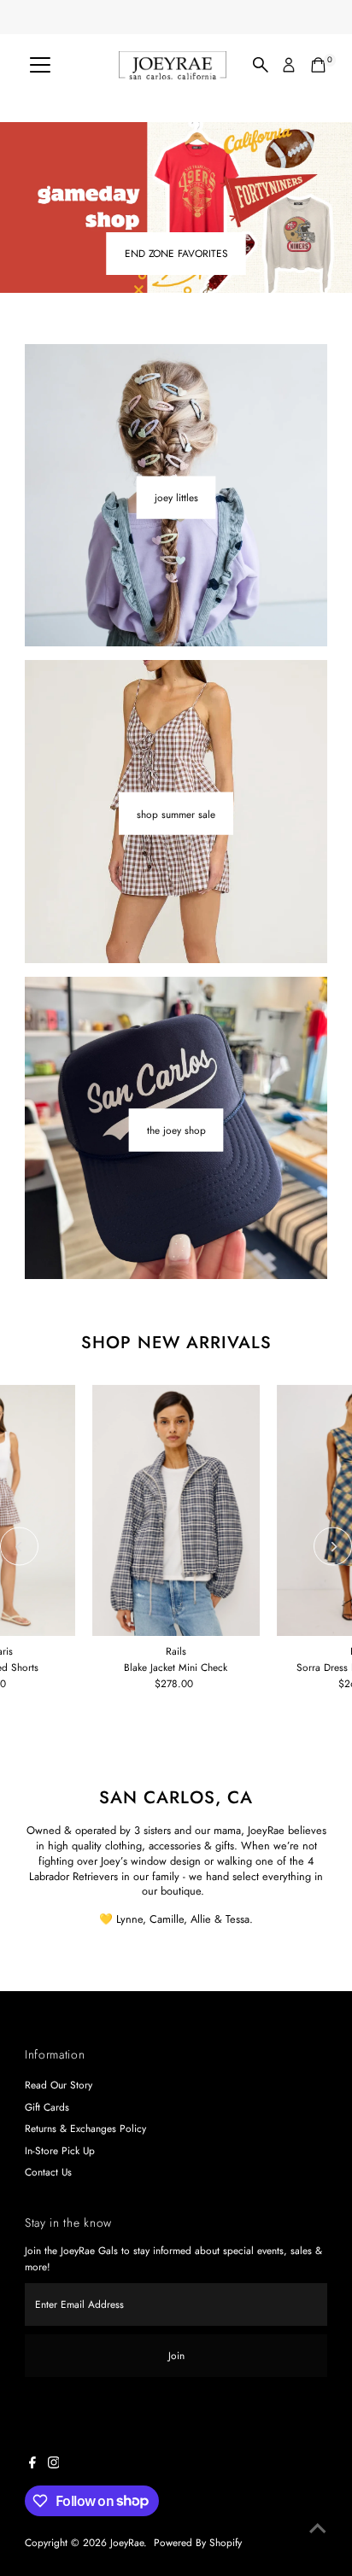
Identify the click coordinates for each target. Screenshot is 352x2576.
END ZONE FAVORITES (176, 253)
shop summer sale (176, 813)
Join (176, 2355)
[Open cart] (318, 65)
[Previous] (19, 1547)
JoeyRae (127, 2542)
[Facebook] (32, 2465)
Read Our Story (59, 2085)
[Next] (333, 1547)
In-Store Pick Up (60, 2150)
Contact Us (48, 2172)
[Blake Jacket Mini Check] (176, 1510)
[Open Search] (261, 65)
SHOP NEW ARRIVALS (176, 1343)
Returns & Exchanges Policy (85, 2128)
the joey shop (176, 1129)
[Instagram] (54, 2465)
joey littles (176, 497)
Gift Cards (47, 2107)
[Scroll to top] (318, 2529)
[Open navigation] (40, 65)
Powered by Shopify (198, 2542)
